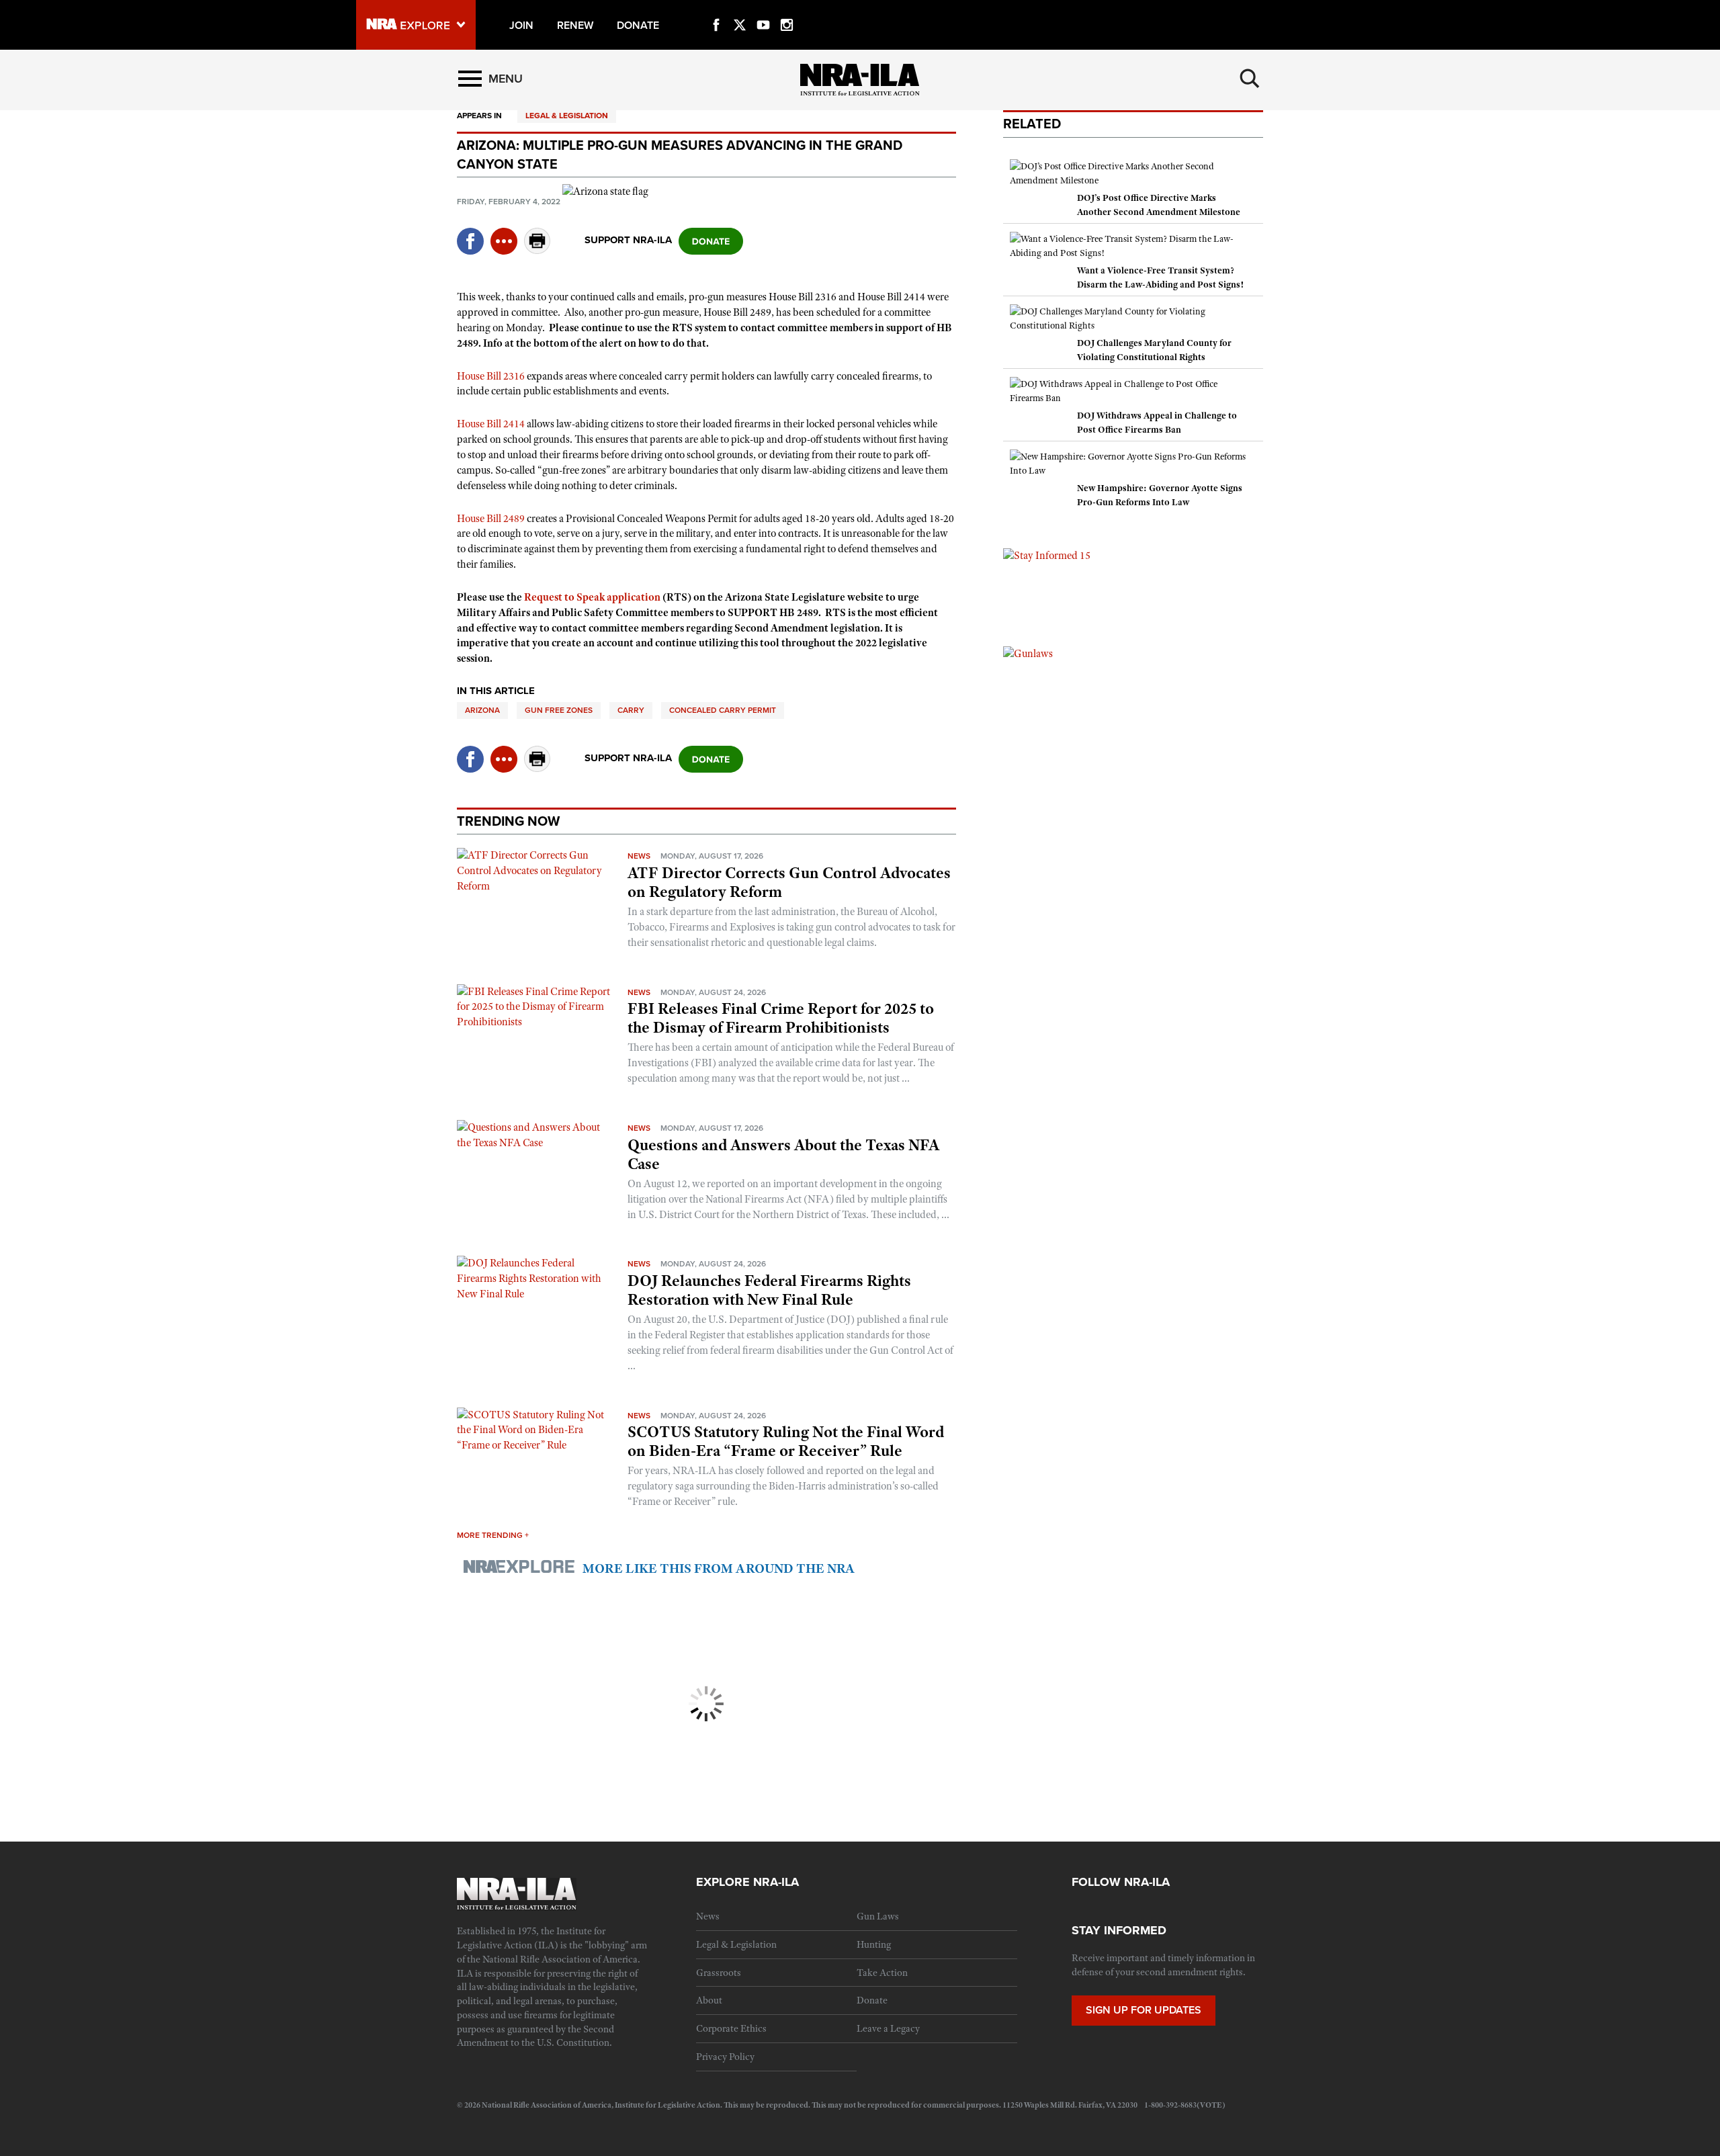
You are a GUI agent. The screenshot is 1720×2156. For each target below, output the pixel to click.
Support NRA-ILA (628, 240)
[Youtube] (763, 9)
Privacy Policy (725, 2057)
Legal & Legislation (567, 116)
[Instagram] (787, 9)
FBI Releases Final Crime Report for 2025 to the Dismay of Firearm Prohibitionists (781, 1018)
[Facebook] (716, 9)
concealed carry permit (723, 710)
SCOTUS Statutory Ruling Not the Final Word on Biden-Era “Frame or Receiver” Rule (786, 1441)
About (709, 2000)
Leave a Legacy (888, 2028)
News (639, 856)
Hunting (874, 1944)
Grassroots (719, 1973)
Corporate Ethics (731, 2028)
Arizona (482, 710)
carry (631, 710)
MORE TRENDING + (493, 1535)
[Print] (537, 250)
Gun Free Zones (559, 710)
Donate (872, 2000)
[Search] (1250, 79)
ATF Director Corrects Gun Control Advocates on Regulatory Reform (789, 882)
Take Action (882, 1973)
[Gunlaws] (1028, 653)
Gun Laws (878, 1916)
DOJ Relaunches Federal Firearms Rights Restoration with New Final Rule (769, 1290)
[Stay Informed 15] (1047, 555)
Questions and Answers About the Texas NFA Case (783, 1154)
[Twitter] (740, 9)
